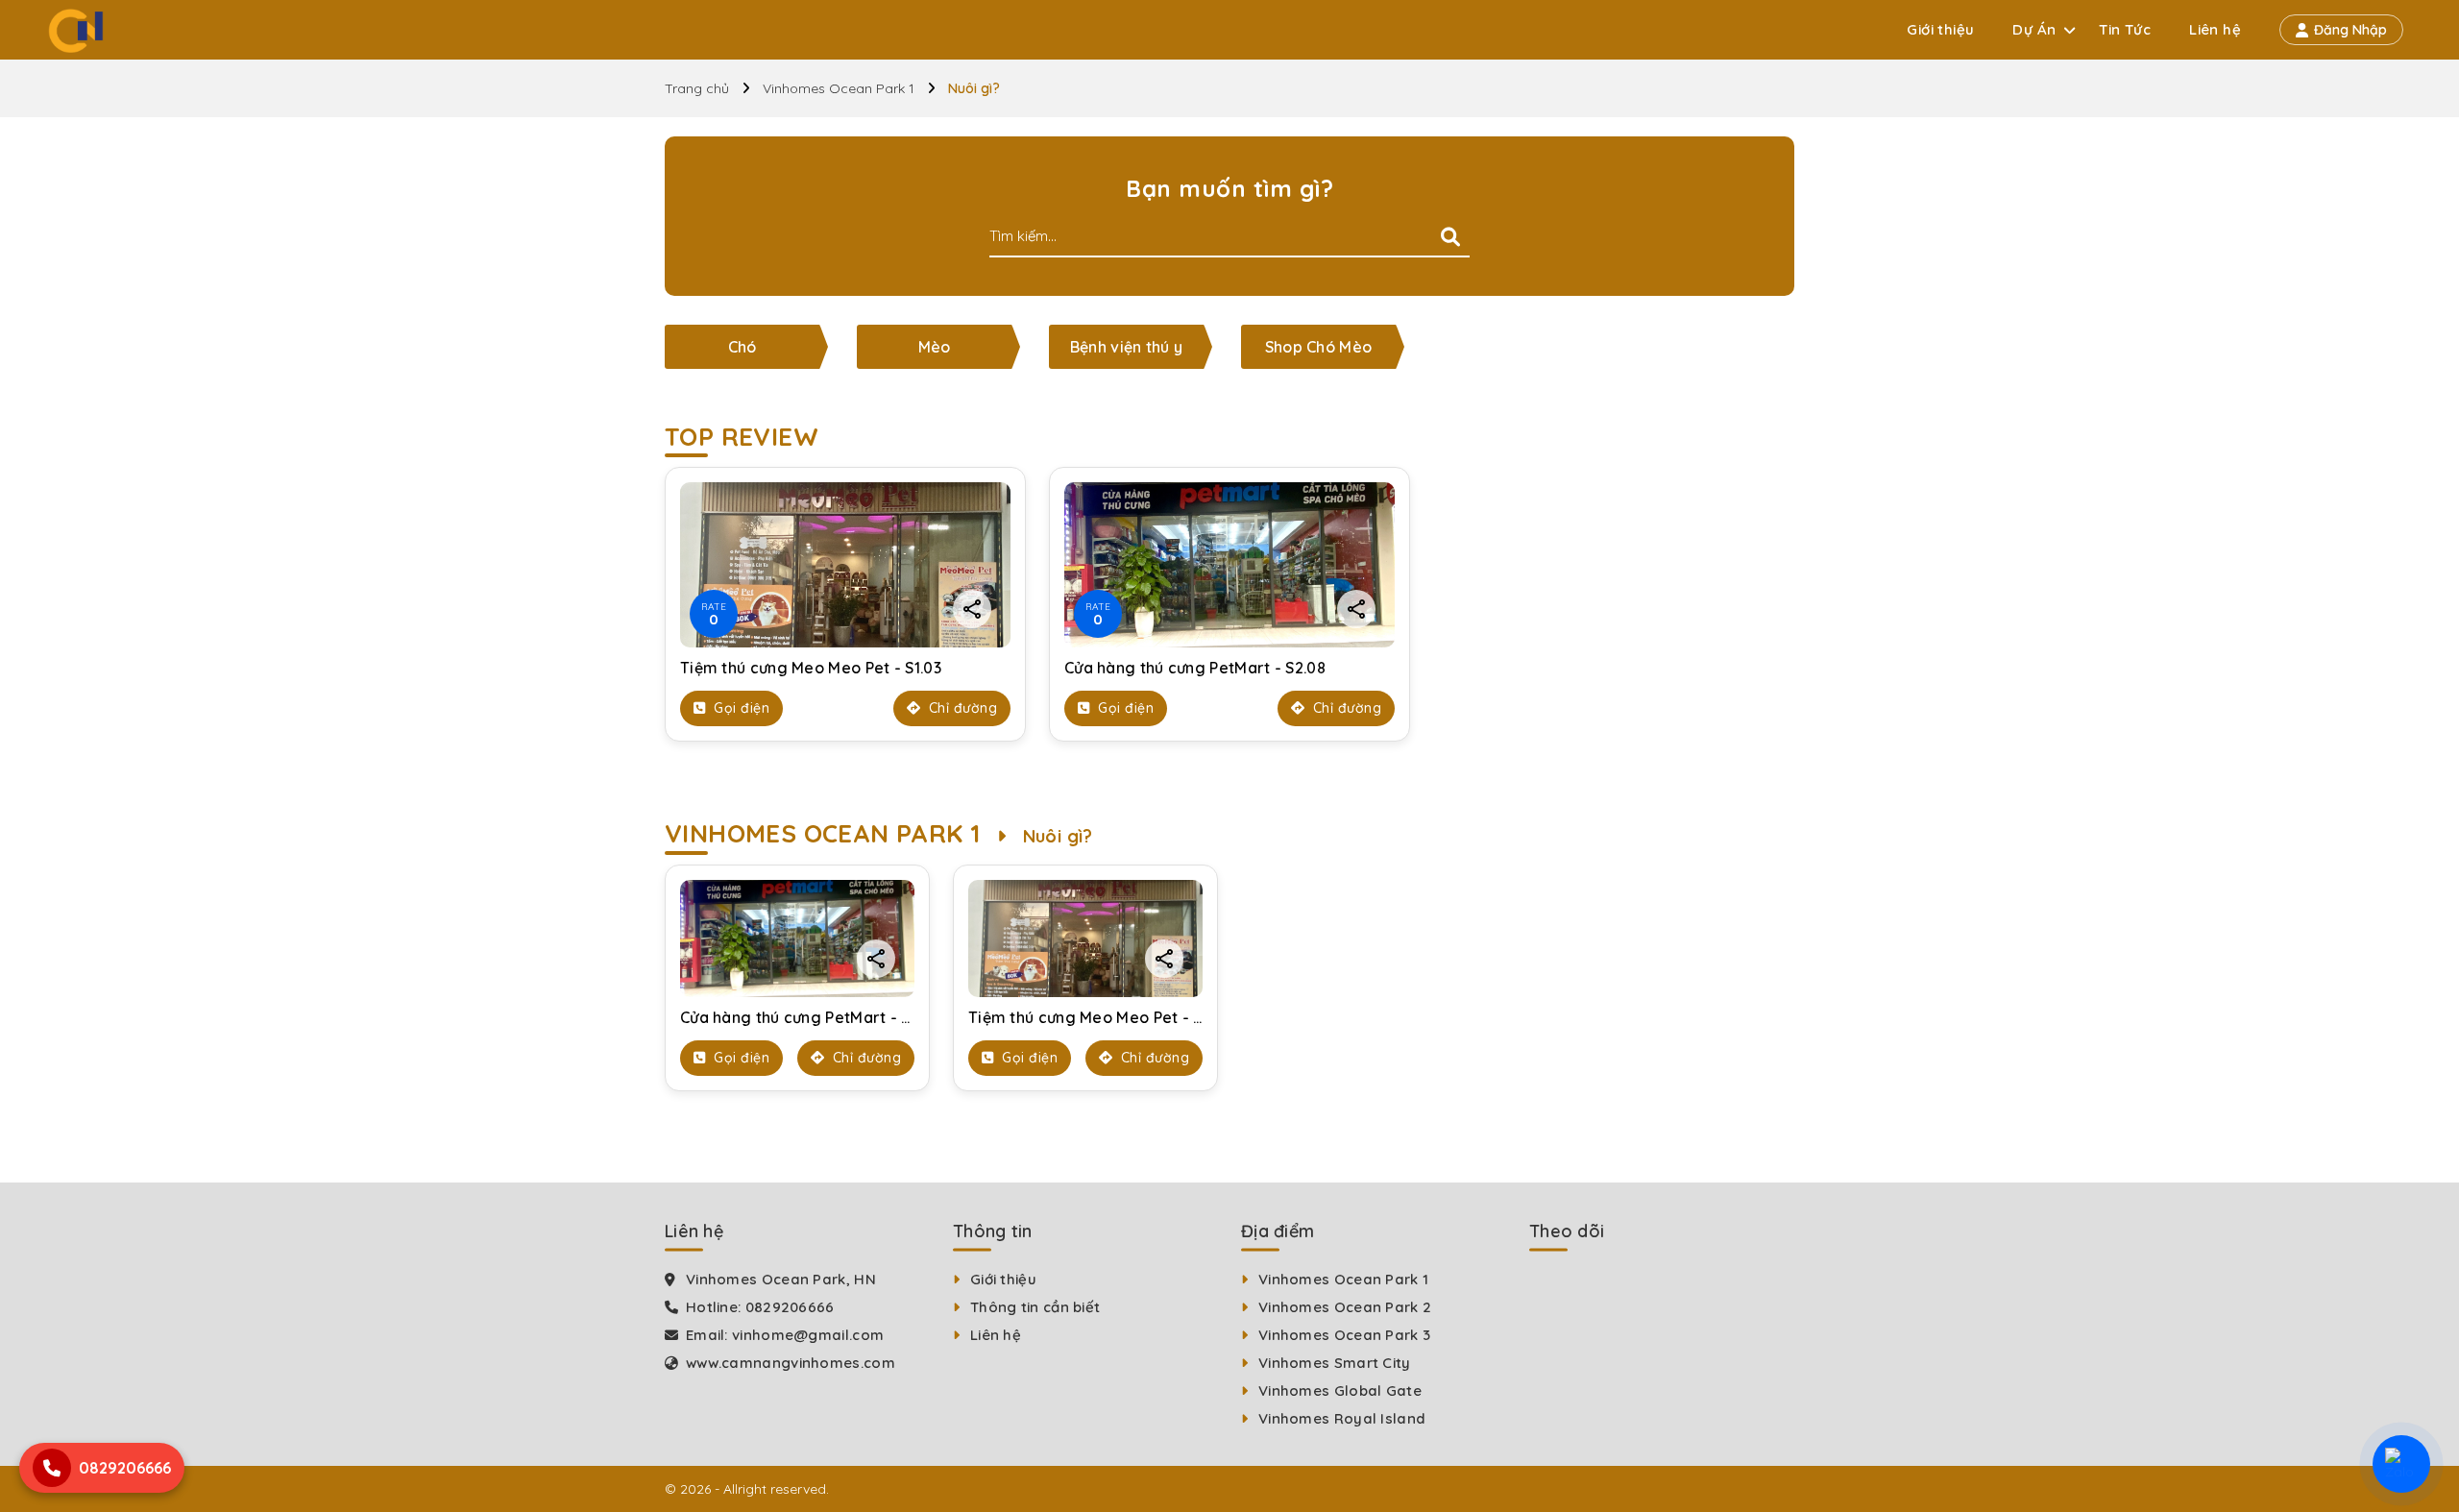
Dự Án (2034, 29)
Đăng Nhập (2350, 30)
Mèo (935, 347)
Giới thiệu (1940, 29)
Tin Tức (2125, 29)
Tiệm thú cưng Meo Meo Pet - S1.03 (811, 668)
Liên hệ (2215, 29)
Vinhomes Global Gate (1340, 1390)
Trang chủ (697, 88)
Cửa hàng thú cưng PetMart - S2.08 (1195, 668)
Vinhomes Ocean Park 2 (1345, 1307)
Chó (743, 347)
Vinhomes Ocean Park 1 (839, 88)
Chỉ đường (961, 708)
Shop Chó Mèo (1319, 347)
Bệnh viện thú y (1127, 347)
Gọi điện (740, 708)
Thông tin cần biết (1035, 1307)
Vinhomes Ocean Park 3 (1344, 1335)
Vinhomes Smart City (1335, 1363)
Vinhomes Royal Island (1342, 1418)
